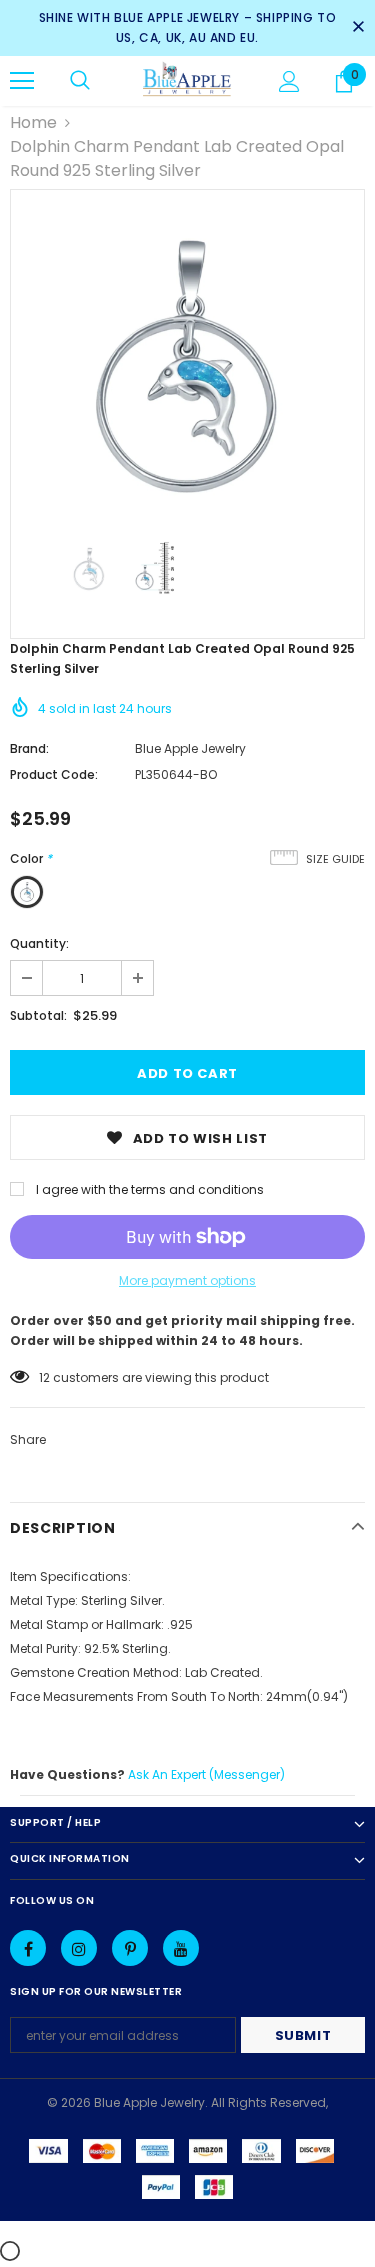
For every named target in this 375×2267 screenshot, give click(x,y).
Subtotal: (38, 1015)
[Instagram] (79, 1948)
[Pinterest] (130, 1948)
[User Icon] (289, 81)
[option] (187, 366)
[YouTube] (181, 1948)
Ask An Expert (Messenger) (206, 1774)
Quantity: (39, 943)
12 (44, 1377)
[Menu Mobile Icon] (22, 81)
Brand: (29, 748)
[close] (358, 28)
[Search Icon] (80, 81)
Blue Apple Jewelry (190, 748)
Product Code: (54, 774)
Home (33, 122)
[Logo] (187, 80)
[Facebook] (28, 1948)
